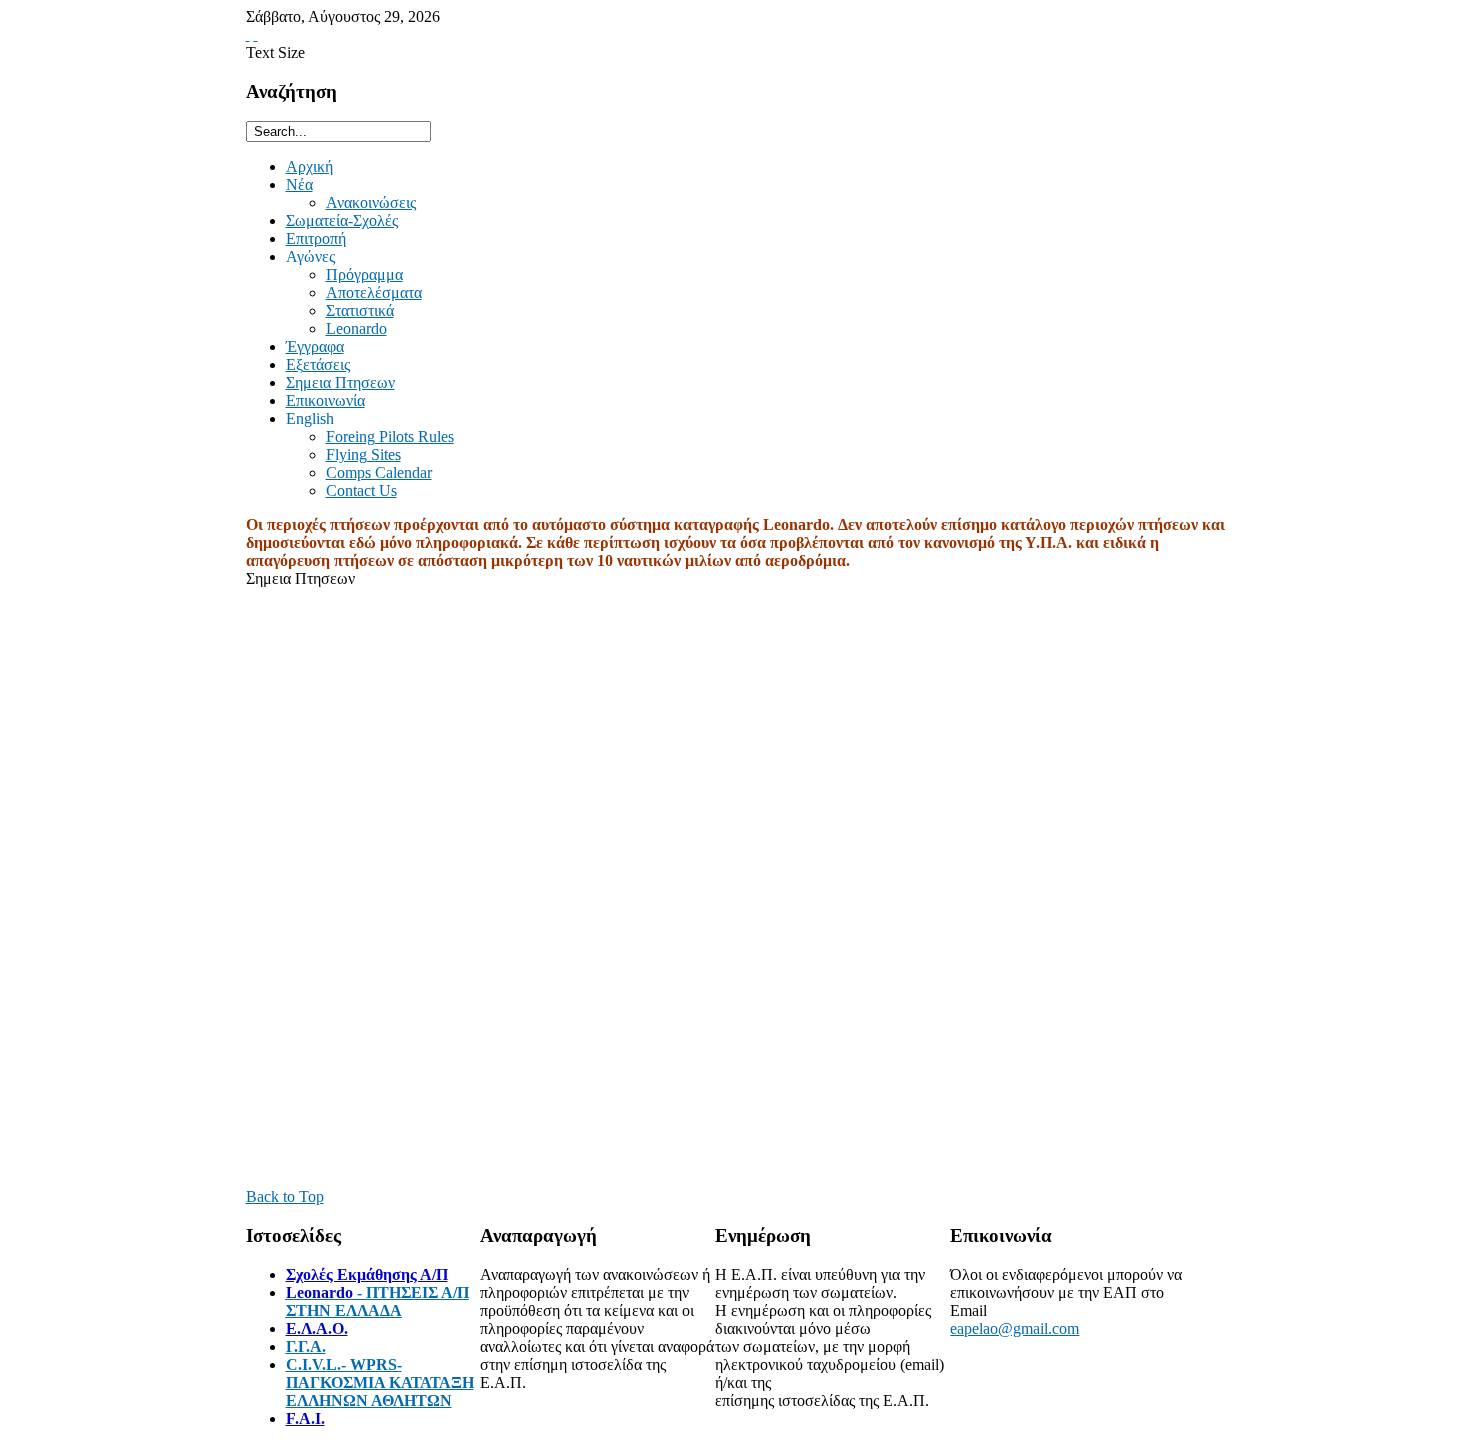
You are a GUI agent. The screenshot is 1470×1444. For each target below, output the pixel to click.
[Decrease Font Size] (256, 34)
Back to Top (285, 1196)
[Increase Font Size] (248, 34)
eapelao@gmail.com (1014, 1328)
